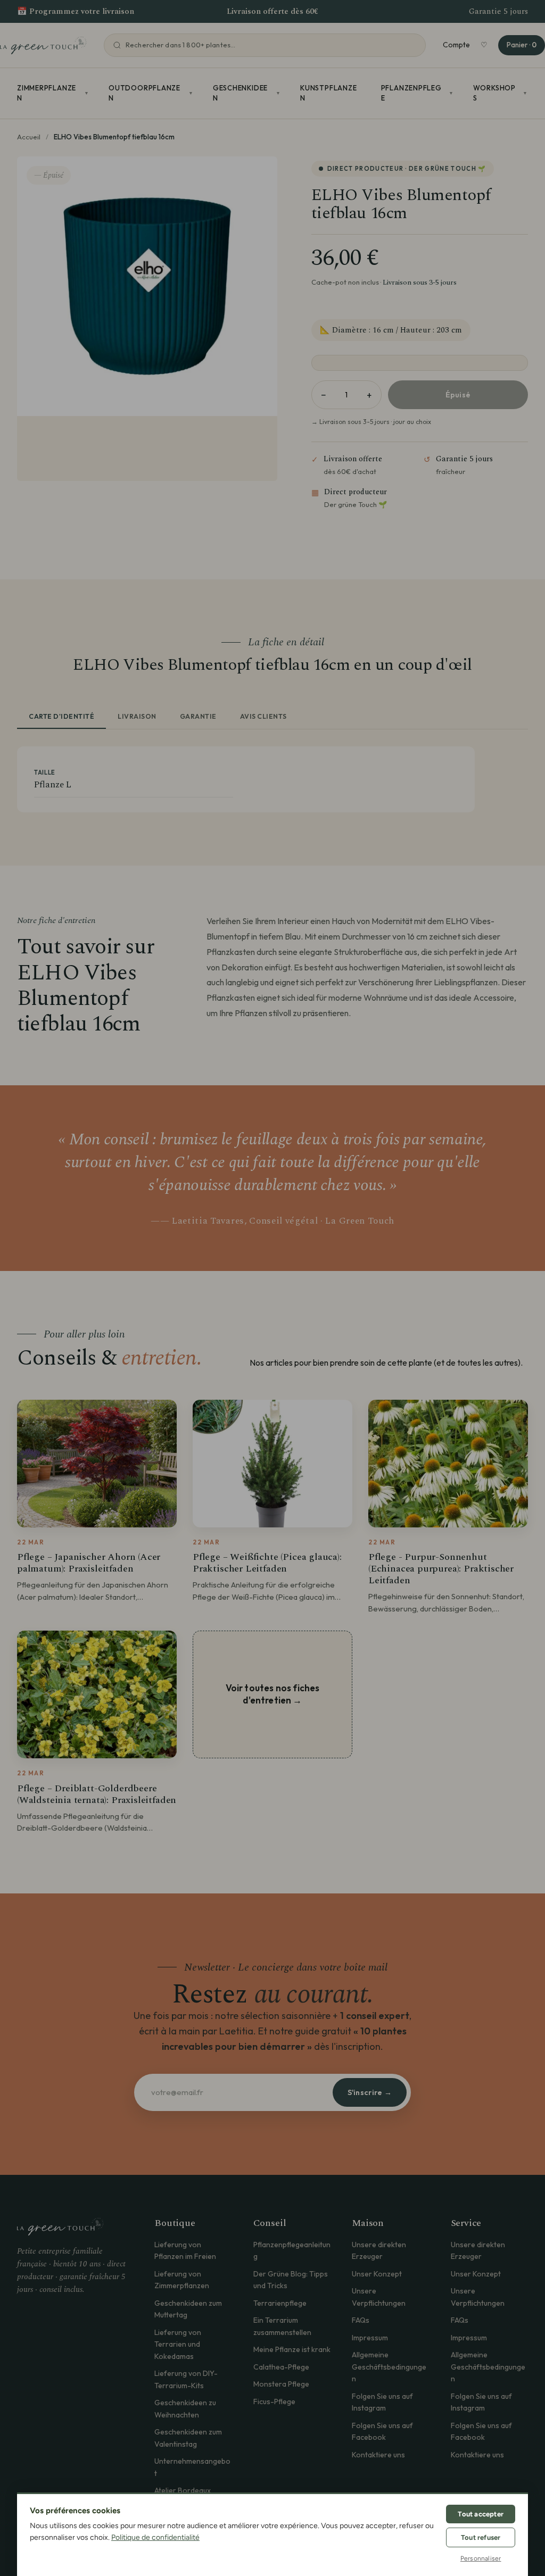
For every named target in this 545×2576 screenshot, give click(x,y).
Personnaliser (481, 2558)
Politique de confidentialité (155, 2537)
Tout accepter (481, 2514)
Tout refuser (481, 2537)
